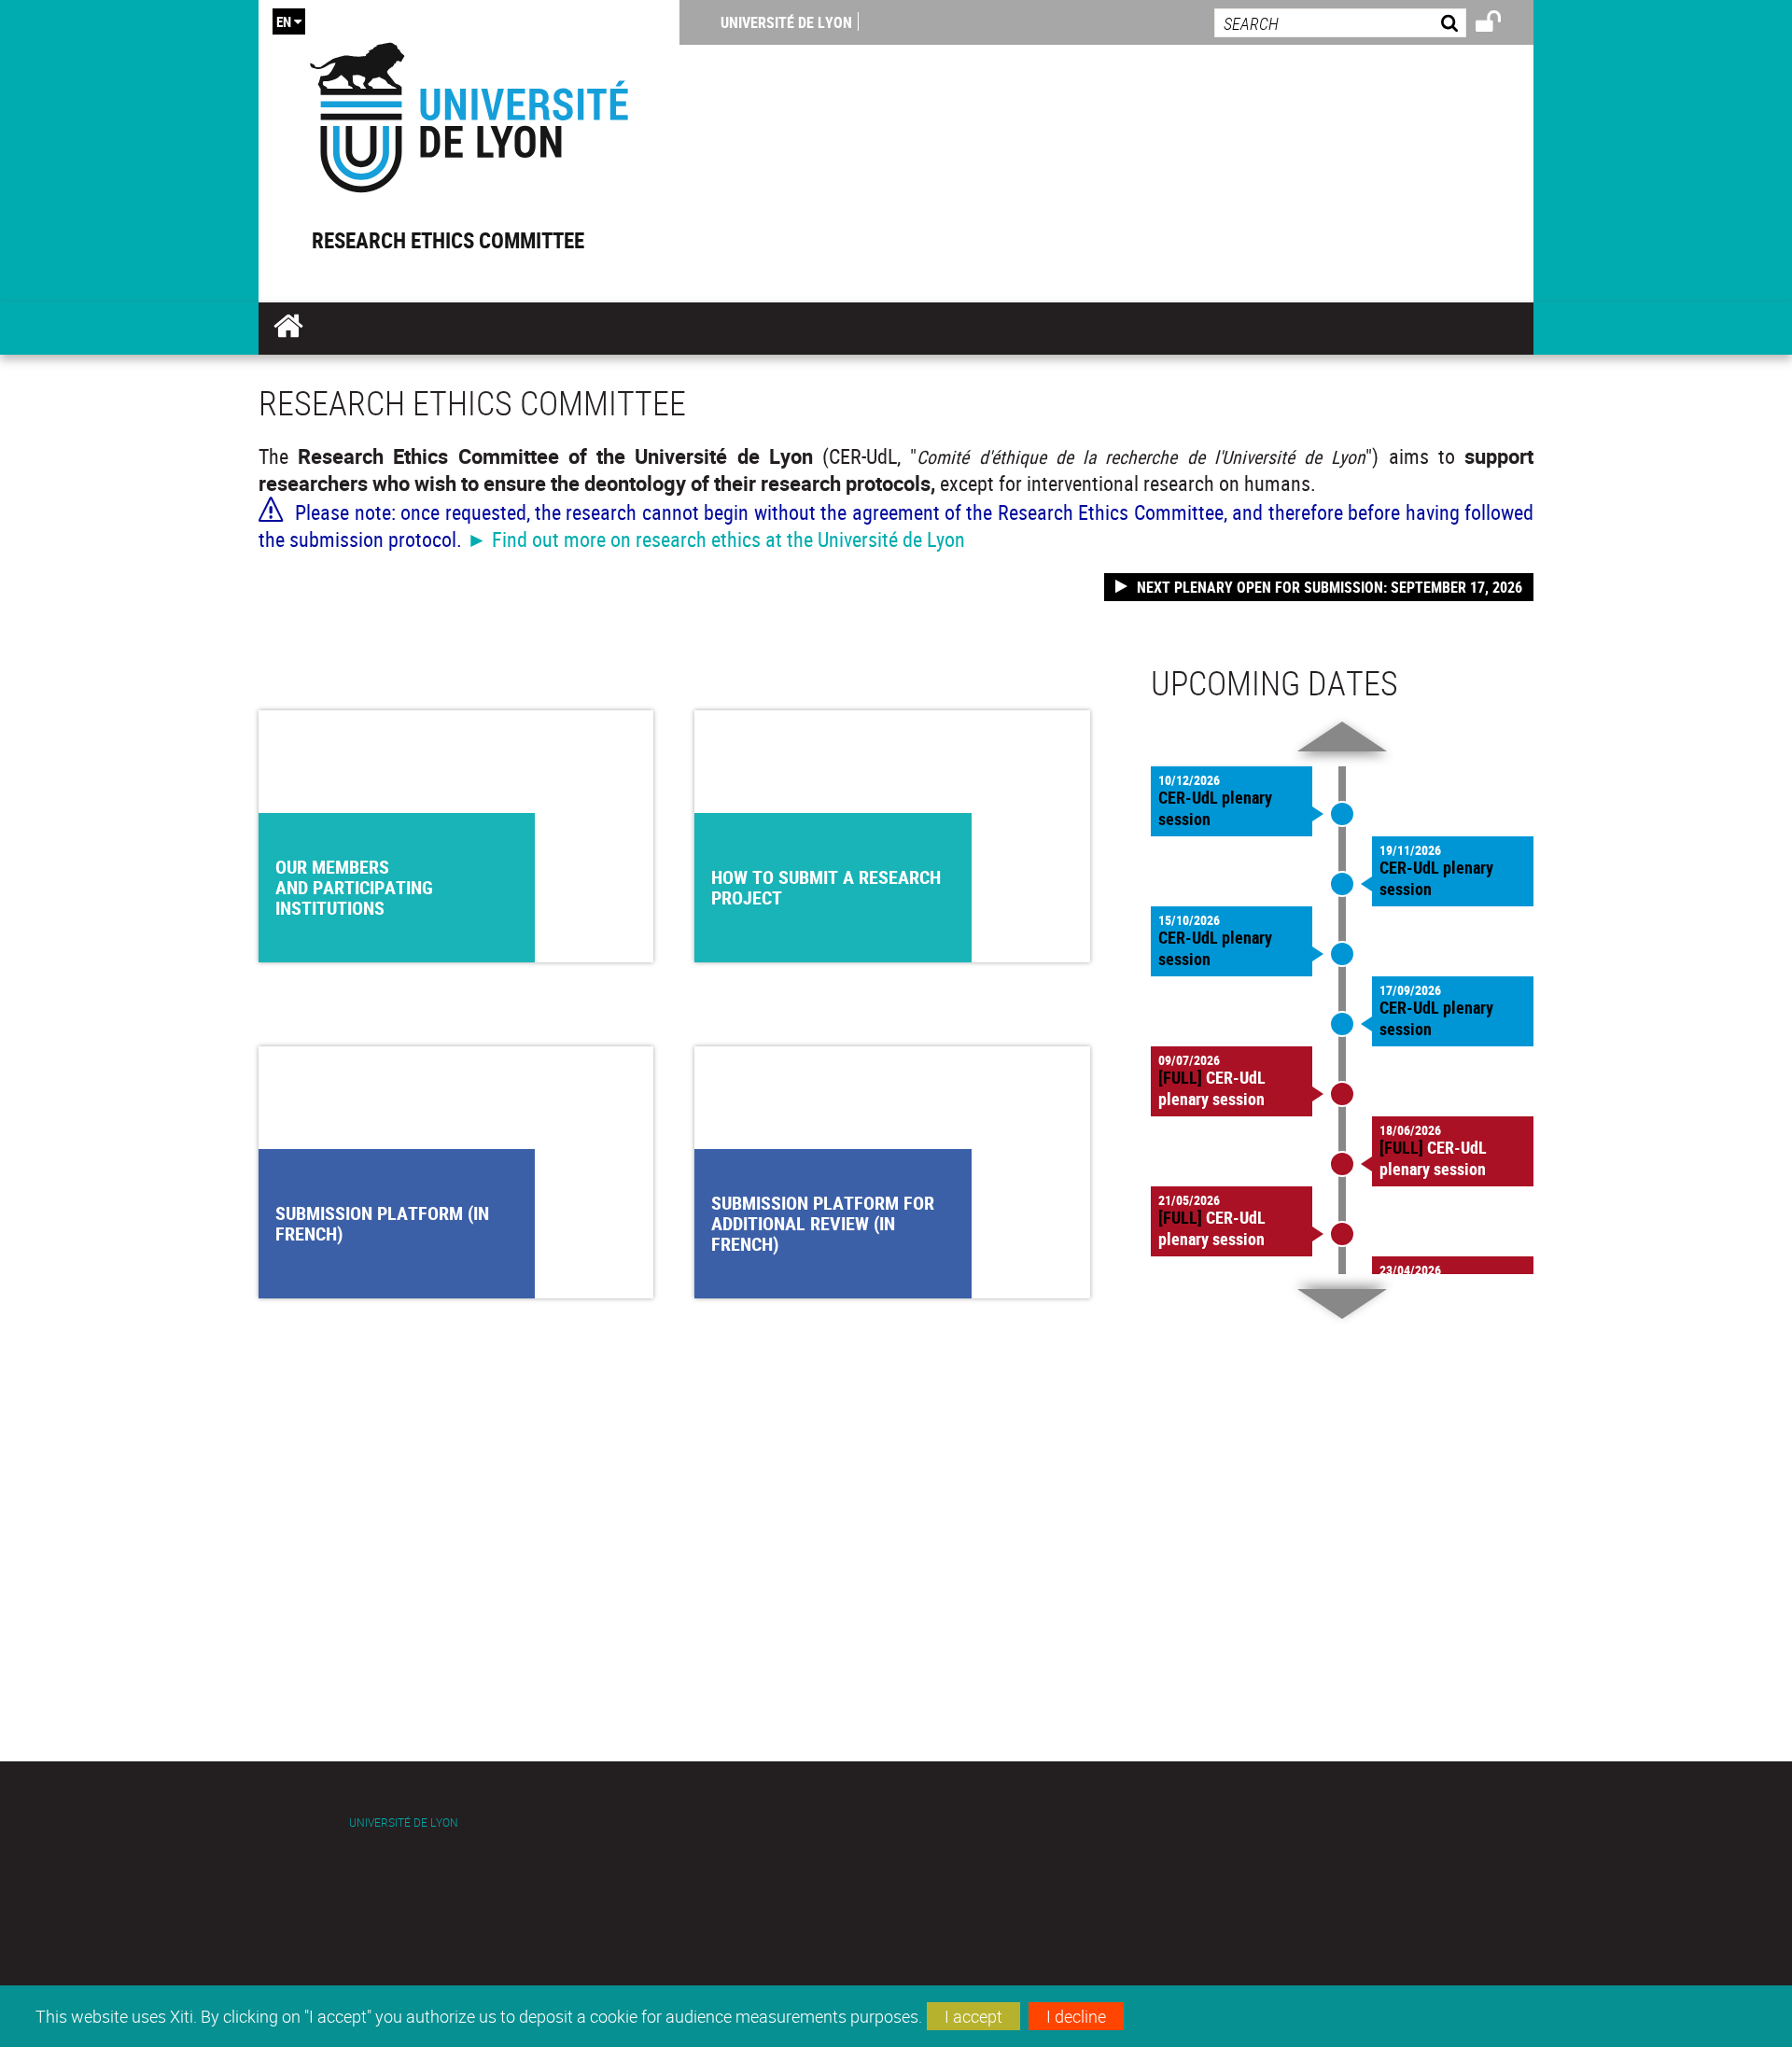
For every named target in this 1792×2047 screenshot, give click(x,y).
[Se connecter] (1500, 24)
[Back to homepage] (469, 113)
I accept (973, 2016)
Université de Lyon (786, 22)
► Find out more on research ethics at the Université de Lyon (716, 539)
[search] (1340, 23)
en (284, 21)
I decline (1076, 2016)
